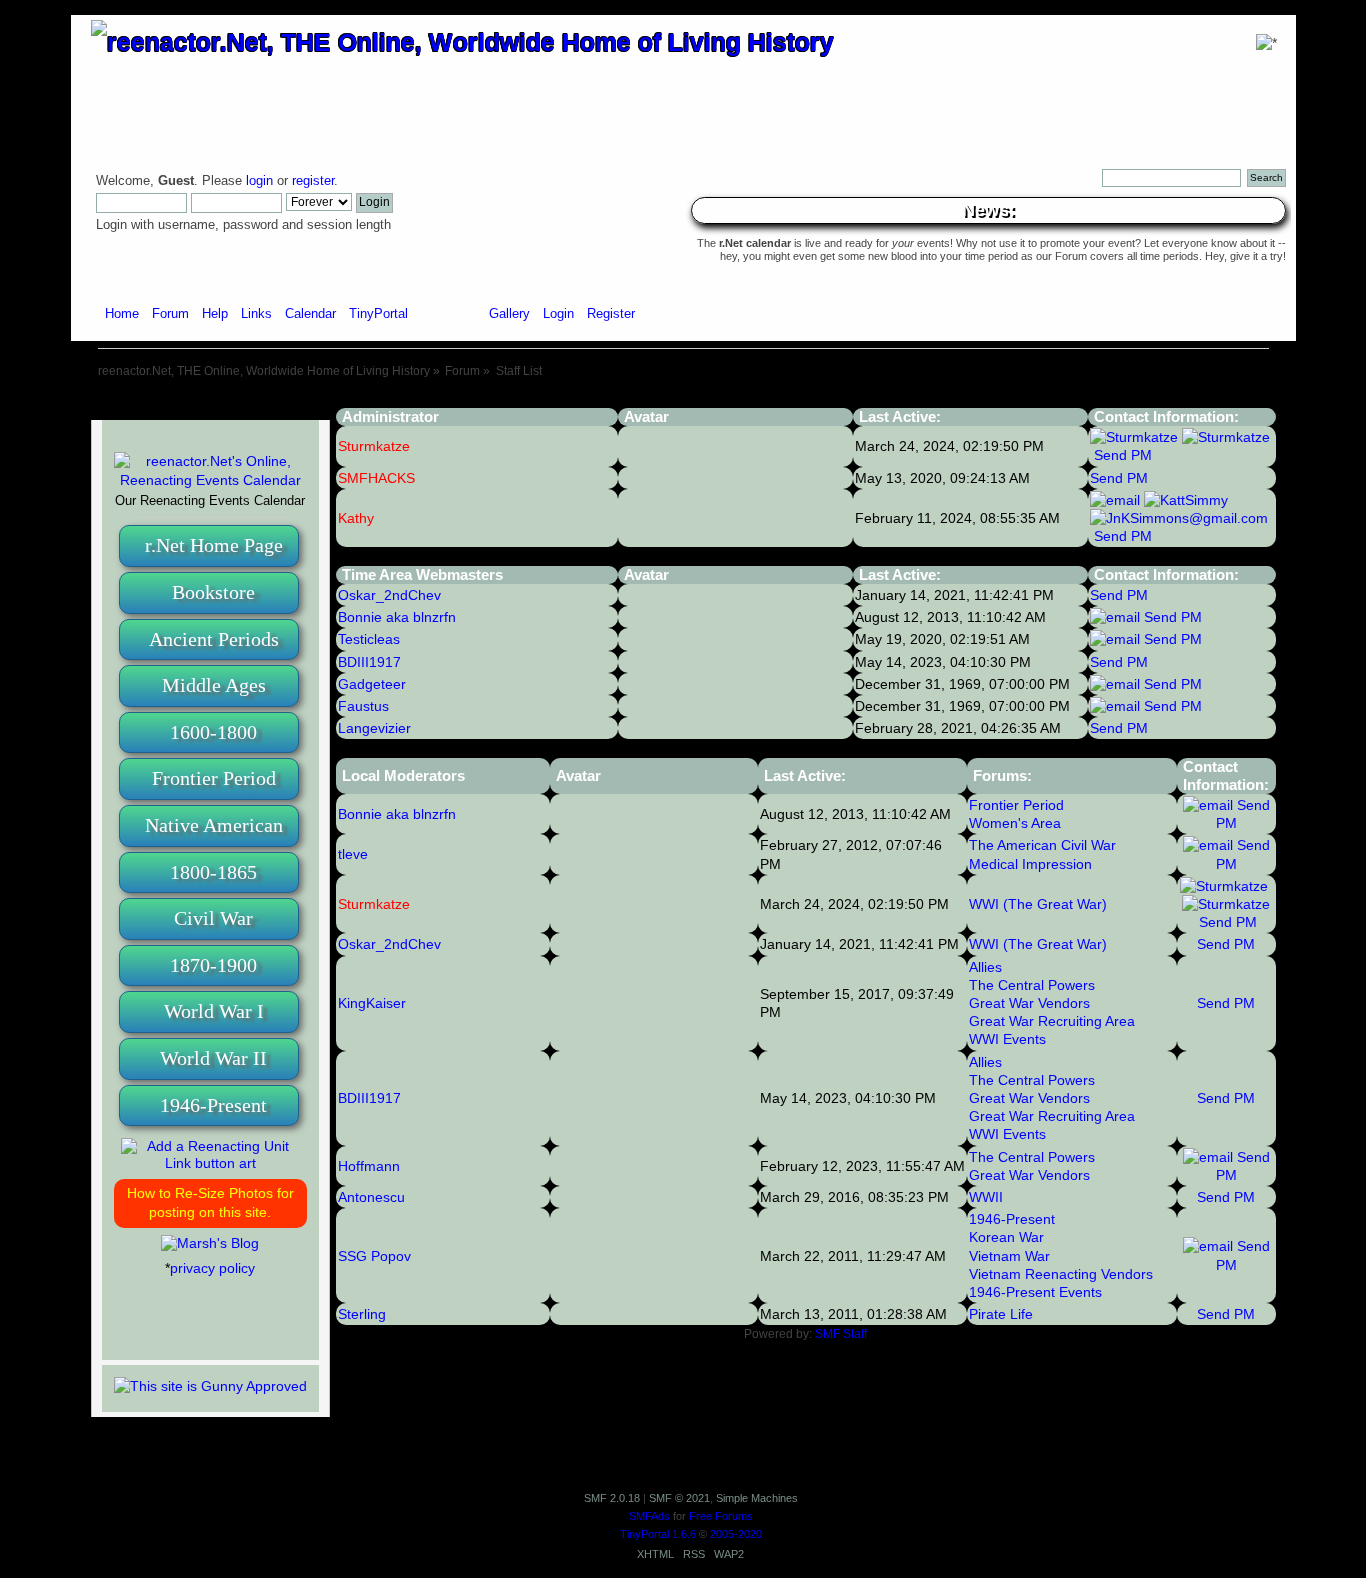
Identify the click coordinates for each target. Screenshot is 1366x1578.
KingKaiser (372, 1003)
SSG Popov (374, 1256)
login (259, 181)
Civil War (213, 918)
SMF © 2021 (679, 1498)
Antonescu (371, 1197)
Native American (214, 825)
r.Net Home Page (214, 545)
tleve (353, 854)
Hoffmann (369, 1166)
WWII (986, 1197)
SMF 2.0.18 (612, 1498)
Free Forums (721, 1516)
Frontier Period (214, 778)
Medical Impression (1030, 864)
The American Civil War (1042, 845)
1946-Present (213, 1105)
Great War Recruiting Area (1052, 1021)
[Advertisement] (683, 400)
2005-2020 (736, 1534)
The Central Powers (1032, 985)
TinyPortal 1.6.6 (658, 1534)
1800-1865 (213, 872)
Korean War (1006, 1237)
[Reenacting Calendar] (210, 480)
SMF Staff (841, 1334)
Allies (985, 967)
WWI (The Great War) (1038, 904)
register (313, 181)
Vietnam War (1009, 1256)
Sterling (362, 1314)
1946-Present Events (1035, 1292)
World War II (213, 1058)
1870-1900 (213, 965)
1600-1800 (213, 732)
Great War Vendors (1029, 1003)
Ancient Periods (214, 639)
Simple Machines (757, 1498)
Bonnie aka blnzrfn (397, 814)
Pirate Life (1001, 1314)
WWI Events (1007, 1039)
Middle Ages (214, 685)
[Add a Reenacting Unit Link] (210, 1163)
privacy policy (212, 1268)
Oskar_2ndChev (389, 944)
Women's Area (1015, 823)
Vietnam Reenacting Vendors (1061, 1274)
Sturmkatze (374, 904)
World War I (214, 1011)
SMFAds (649, 1516)
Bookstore (213, 592)
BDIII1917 (369, 1098)
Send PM (1123, 455)
